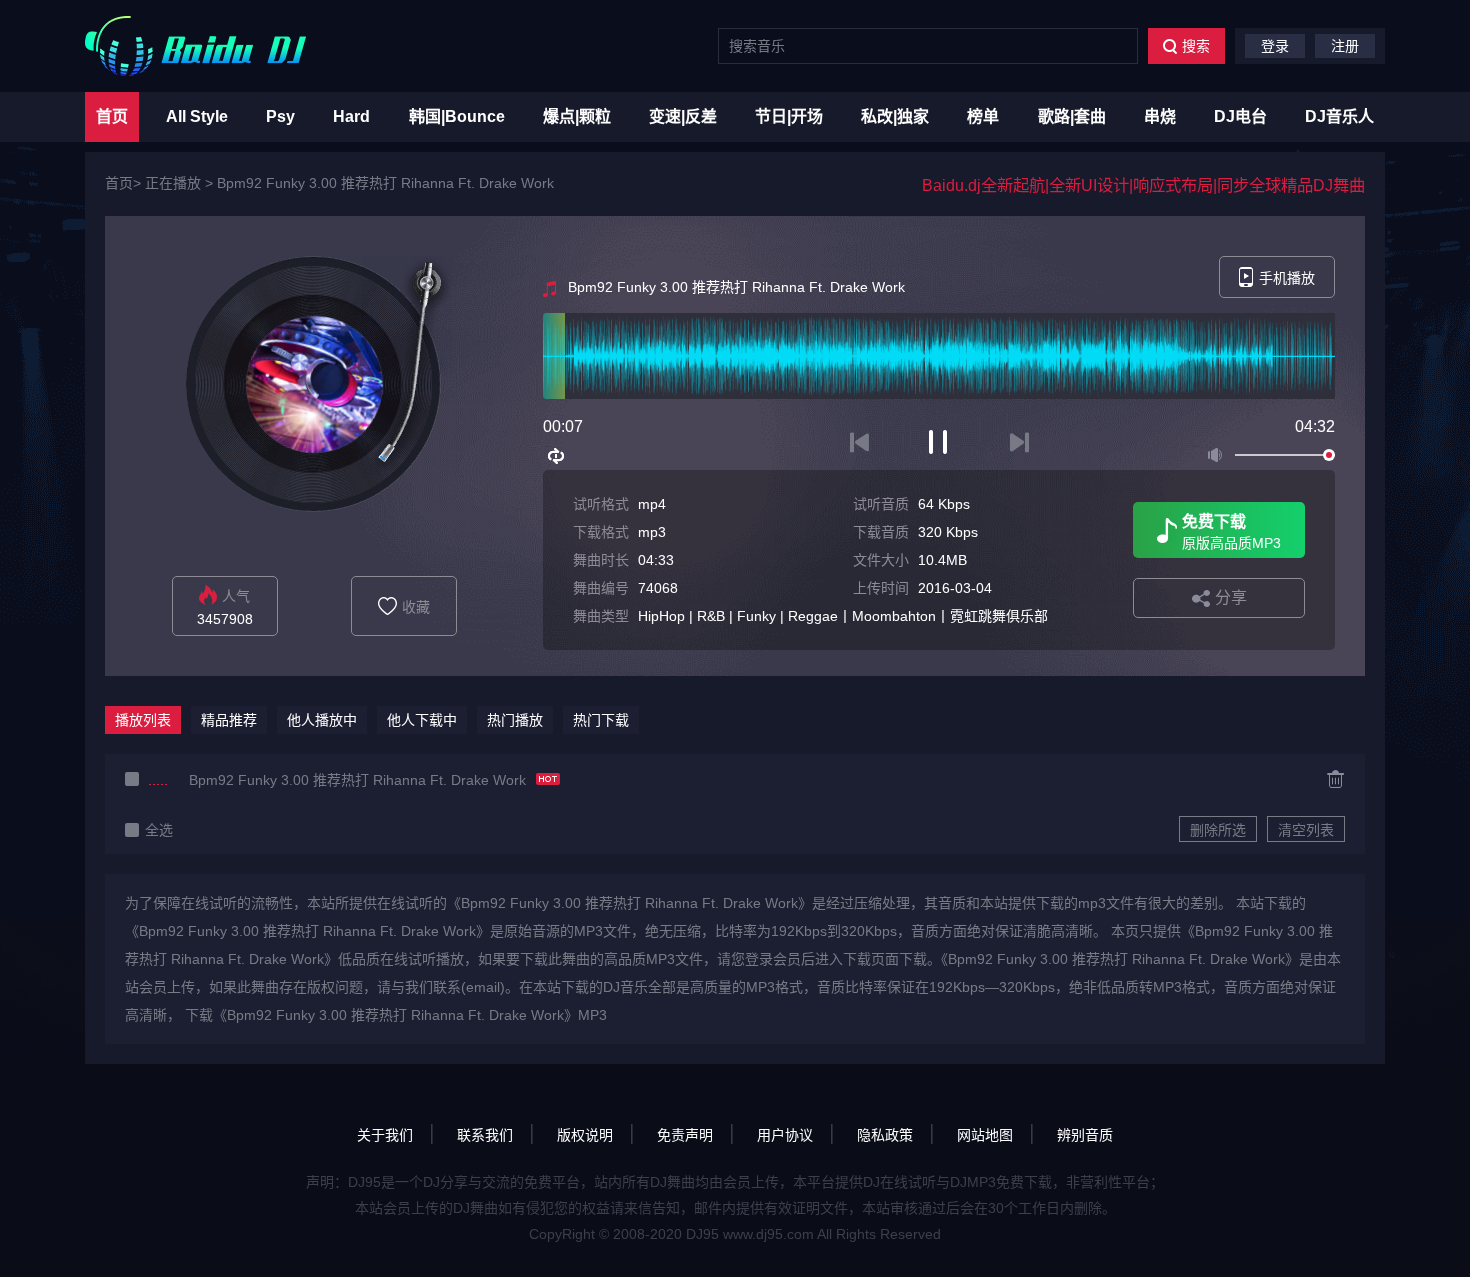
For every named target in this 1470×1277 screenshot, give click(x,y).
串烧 (1160, 116)
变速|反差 (683, 116)
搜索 (1196, 46)
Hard (351, 116)
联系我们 (485, 1135)
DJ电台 (1240, 116)
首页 (112, 116)
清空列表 (1306, 830)
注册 (1345, 46)
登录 (1275, 46)
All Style (197, 116)
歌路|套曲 (1072, 116)
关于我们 (385, 1135)
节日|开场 (789, 116)
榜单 (983, 116)
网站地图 (985, 1135)
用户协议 (785, 1135)
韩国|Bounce (457, 116)
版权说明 (585, 1135)
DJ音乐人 (1339, 116)
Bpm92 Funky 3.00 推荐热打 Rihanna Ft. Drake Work (385, 183)
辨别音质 (1085, 1135)
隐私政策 (885, 1135)
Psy (280, 116)
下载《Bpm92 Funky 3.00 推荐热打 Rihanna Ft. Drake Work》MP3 (396, 1015)
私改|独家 (895, 116)
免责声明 (685, 1135)
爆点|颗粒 (577, 116)
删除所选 (1218, 830)
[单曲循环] (557, 456)
